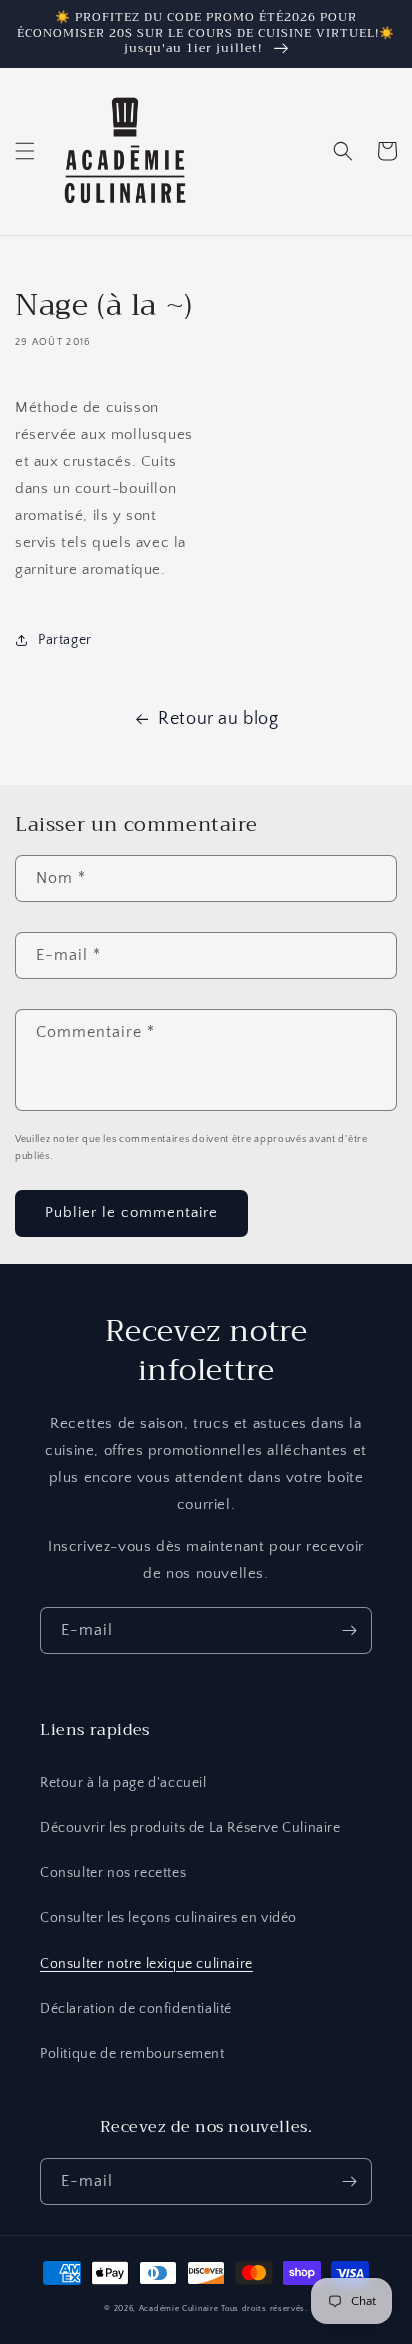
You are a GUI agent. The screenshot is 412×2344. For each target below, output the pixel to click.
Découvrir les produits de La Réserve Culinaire (190, 1828)
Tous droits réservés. (264, 2308)
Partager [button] (65, 640)
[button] (25, 151)
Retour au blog (218, 719)
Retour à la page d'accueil (123, 1783)
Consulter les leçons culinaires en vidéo (168, 1918)
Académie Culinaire (179, 2308)
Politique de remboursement (132, 2054)
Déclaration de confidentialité (136, 2009)
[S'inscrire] (349, 1630)
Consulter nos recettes (113, 1873)
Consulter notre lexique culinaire (146, 1964)
